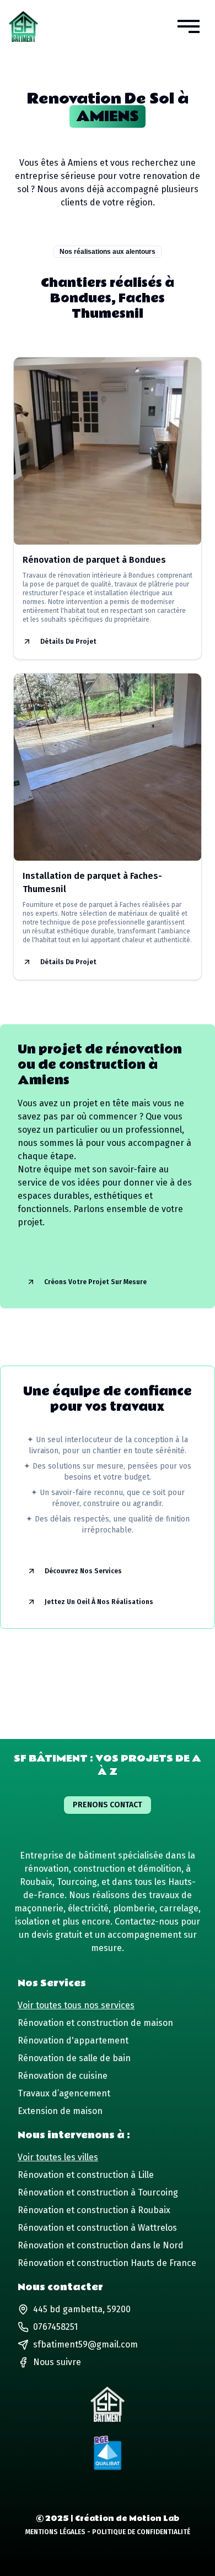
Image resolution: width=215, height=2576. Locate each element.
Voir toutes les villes (58, 2157)
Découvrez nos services (83, 1571)
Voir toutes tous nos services (76, 2005)
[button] (189, 26)
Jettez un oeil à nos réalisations (99, 1602)
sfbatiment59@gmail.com (85, 2344)
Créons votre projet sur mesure (95, 1282)
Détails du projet (68, 642)
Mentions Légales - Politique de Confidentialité (108, 2532)
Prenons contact (108, 1805)
